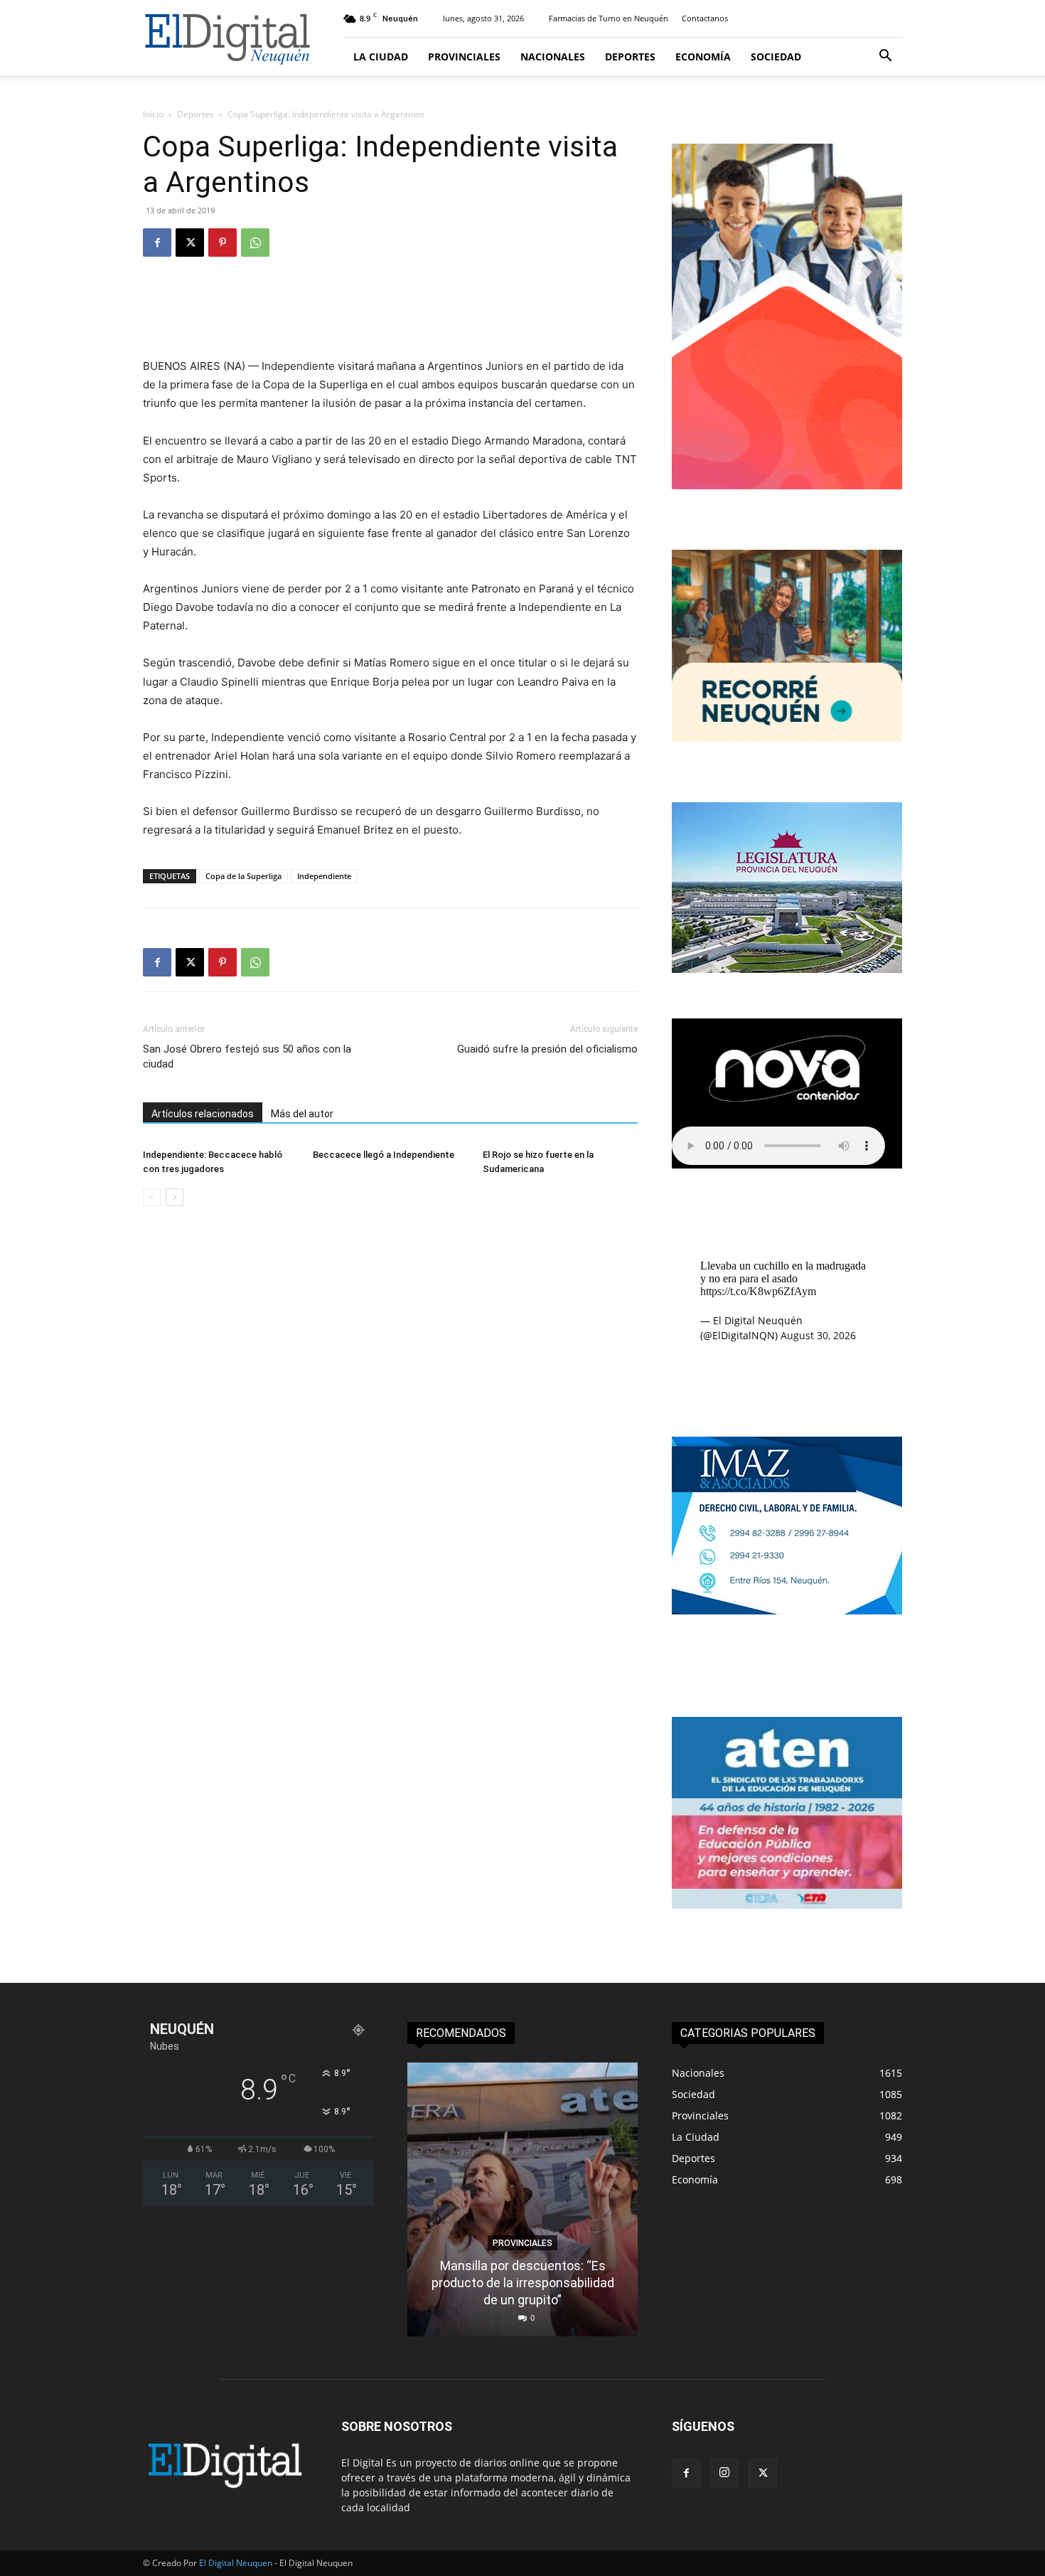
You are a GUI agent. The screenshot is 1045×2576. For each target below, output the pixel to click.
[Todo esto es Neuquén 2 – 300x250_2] (787, 738)
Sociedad (776, 57)
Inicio (153, 114)
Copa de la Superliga (243, 876)
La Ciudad (381, 57)
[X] (190, 243)
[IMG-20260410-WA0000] (787, 1905)
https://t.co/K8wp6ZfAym (758, 1291)
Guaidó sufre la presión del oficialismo (547, 1049)
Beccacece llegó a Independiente (384, 1155)
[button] (885, 57)
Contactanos (705, 18)
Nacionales (553, 57)
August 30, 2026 (818, 1335)
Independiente (324, 876)
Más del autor (302, 1114)
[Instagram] (724, 2473)
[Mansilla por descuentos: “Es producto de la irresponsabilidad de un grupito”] (522, 2199)
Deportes (630, 57)
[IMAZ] (787, 1611)
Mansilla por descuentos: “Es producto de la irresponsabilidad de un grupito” (523, 2283)
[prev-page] (152, 1197)
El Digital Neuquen (236, 2563)
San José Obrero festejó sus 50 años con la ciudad (247, 1057)
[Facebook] (157, 243)
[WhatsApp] (255, 243)
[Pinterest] (223, 243)
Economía (703, 57)
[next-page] (175, 1197)
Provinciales (464, 57)
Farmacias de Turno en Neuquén (609, 18)
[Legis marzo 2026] (787, 969)
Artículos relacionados (203, 1114)
